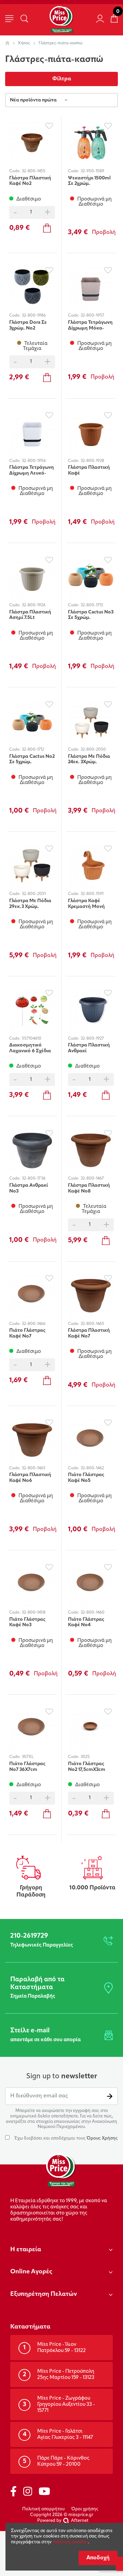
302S (85, 1757)
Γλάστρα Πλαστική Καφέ (89, 470)
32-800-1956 (34, 461)
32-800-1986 (34, 316)
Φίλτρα (62, 79)
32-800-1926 (34, 605)
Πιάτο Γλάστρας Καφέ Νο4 (86, 1622)
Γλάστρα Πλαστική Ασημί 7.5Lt (30, 615)
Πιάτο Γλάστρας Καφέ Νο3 (27, 1622)
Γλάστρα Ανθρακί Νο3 (29, 1188)
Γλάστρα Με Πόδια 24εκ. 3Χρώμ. (89, 759)
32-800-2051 (34, 894)
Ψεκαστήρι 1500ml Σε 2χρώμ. (89, 181)
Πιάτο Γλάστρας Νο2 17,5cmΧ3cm (87, 1767)
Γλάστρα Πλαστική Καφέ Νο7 (89, 1333)
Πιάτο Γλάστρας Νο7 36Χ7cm (27, 1767)
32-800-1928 (92, 461)
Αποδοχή (98, 2558)
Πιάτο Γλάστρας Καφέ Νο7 (27, 1333)
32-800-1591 (92, 894)
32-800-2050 (93, 750)
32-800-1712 (33, 750)
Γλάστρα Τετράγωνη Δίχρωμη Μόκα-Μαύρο (90, 325)
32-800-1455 (34, 171)
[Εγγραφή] (110, 2096)
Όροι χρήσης (85, 2509)
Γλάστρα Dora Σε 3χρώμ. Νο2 (28, 325)
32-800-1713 (92, 605)
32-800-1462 (92, 1468)
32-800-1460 (93, 1613)
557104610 (32, 1039)
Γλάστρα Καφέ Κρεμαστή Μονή (86, 904)
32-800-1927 (92, 1039)
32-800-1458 (34, 1613)
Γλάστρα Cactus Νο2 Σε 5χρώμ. (32, 759)
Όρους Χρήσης (102, 2138)
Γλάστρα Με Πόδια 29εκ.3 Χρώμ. (30, 904)
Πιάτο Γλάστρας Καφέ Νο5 (86, 1478)
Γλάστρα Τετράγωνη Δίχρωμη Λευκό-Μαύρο (32, 470)
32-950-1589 (92, 171)
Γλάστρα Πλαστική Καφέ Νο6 (30, 1478)
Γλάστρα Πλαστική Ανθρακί (89, 1048)
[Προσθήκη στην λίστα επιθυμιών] (49, 126)
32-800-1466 (34, 1324)
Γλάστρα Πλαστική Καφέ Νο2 (30, 181)
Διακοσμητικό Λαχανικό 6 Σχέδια (30, 1048)
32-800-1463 (33, 1468)
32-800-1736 (34, 1179)
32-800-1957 (92, 316)
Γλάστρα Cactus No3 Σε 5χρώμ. (91, 615)
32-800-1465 (92, 1324)
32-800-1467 (92, 1179)
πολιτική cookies (70, 2542)
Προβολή (104, 233)
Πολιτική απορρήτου (43, 2509)
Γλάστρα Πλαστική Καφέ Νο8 (89, 1188)
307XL (28, 1757)
